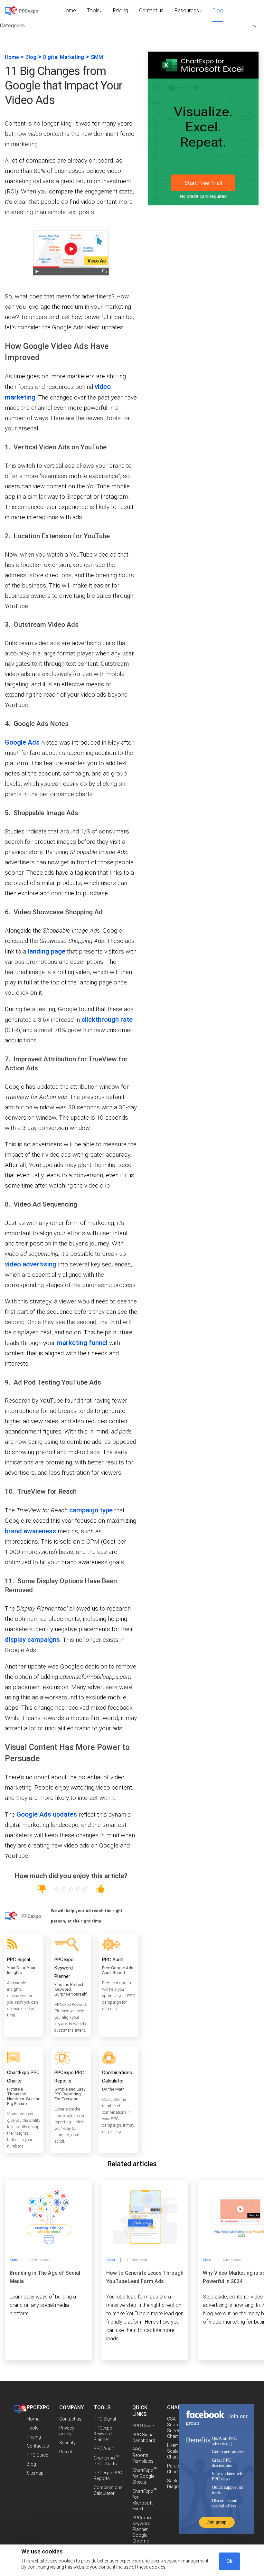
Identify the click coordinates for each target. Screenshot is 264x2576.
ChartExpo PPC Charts (106, 2461)
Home (69, 10)
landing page (47, 951)
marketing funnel (82, 1343)
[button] (12, 26)
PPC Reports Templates (143, 2455)
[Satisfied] (78, 1889)
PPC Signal (105, 2419)
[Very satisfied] (85, 1889)
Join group (217, 2522)
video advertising (31, 1264)
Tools (93, 10)
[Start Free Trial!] (203, 212)
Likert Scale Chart (173, 2451)
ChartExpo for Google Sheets (145, 2476)
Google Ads (22, 742)
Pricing (121, 10)
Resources (187, 10)
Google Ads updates (47, 1814)
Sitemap (35, 2473)
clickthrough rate (107, 1020)
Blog (218, 10)
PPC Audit (104, 2449)
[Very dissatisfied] (57, 1889)
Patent (66, 2452)
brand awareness (30, 1531)
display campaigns (32, 1640)
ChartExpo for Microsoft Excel (145, 2500)
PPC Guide (37, 2455)
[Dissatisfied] (64, 1889)
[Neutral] (71, 1889)
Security (67, 2443)
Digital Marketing (64, 57)
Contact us (151, 10)
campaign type (91, 1510)
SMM (97, 57)
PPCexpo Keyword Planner (103, 2434)
